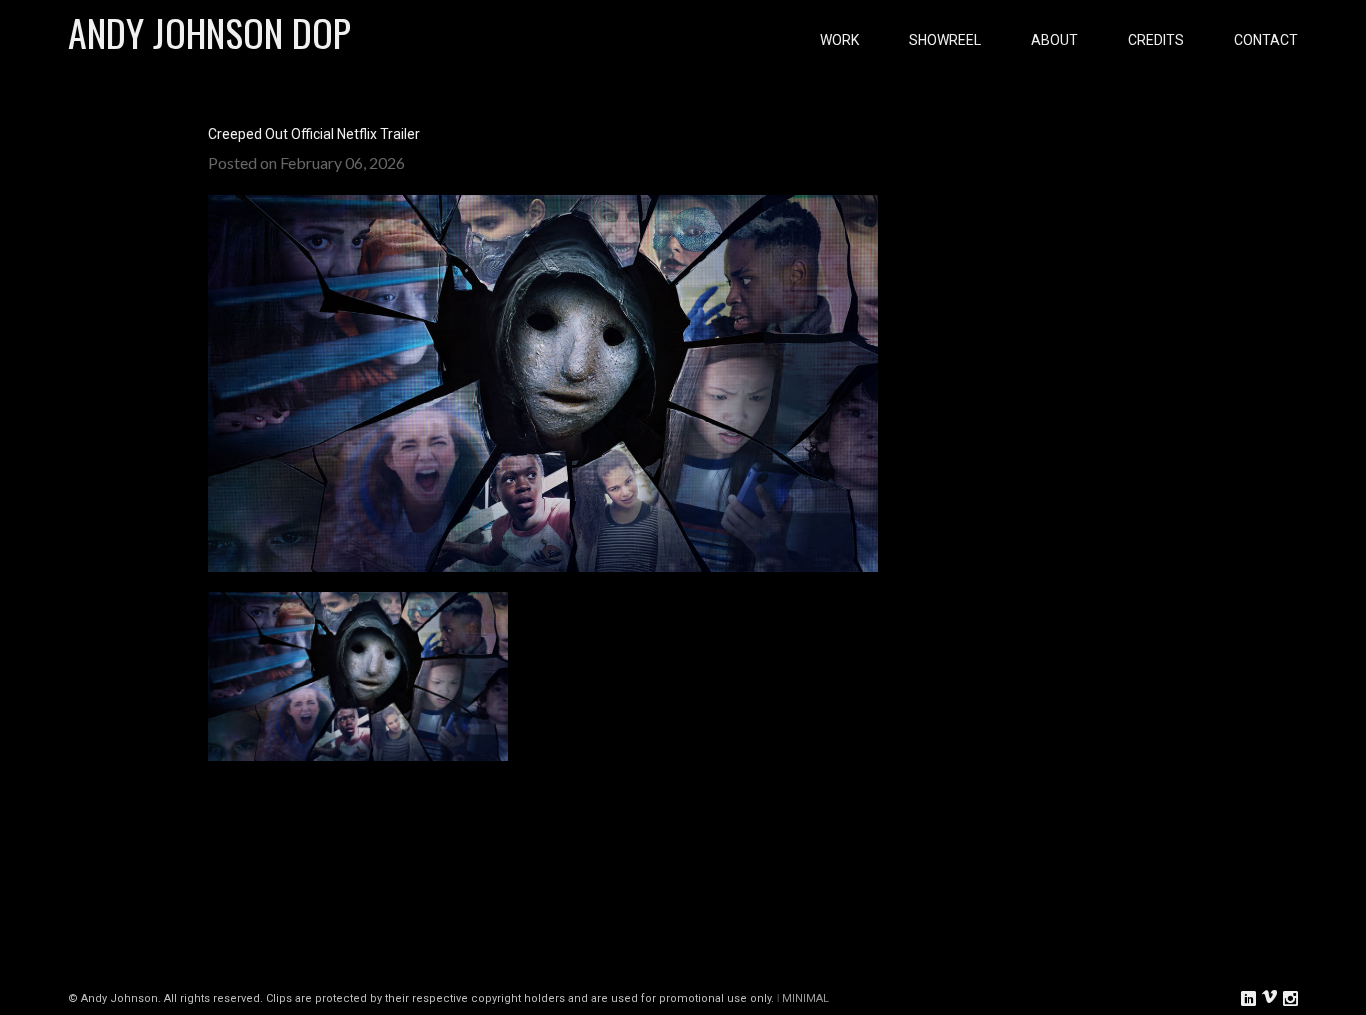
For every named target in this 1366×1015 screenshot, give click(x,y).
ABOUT (1054, 40)
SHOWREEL (945, 40)
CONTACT (1266, 40)
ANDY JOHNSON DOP (209, 32)
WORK (839, 40)
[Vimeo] (1269, 998)
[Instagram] (1290, 997)
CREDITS (1156, 40)
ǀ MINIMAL (803, 998)
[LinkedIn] (1248, 997)
